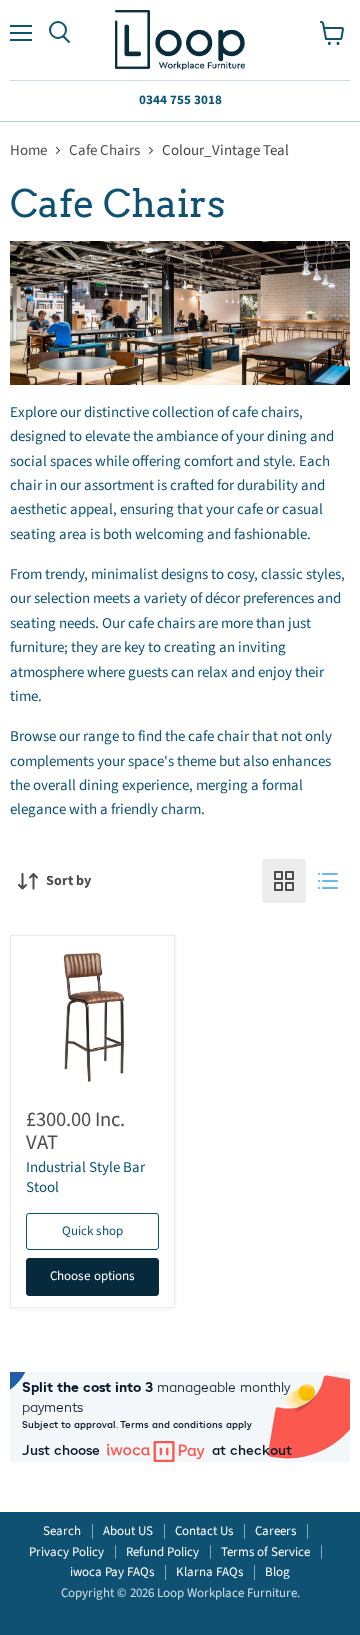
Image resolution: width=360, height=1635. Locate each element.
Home (28, 150)
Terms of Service (265, 1552)
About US (128, 1531)
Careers (275, 1531)
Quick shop (92, 1231)
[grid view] (284, 881)
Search (62, 1531)
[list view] (328, 881)
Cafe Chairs (104, 150)
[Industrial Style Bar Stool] (92, 1017)
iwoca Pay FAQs (112, 1572)
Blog (277, 1572)
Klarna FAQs (209, 1572)
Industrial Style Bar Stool (85, 1177)
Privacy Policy (66, 1552)
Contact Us (204, 1531)
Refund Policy (162, 1552)
